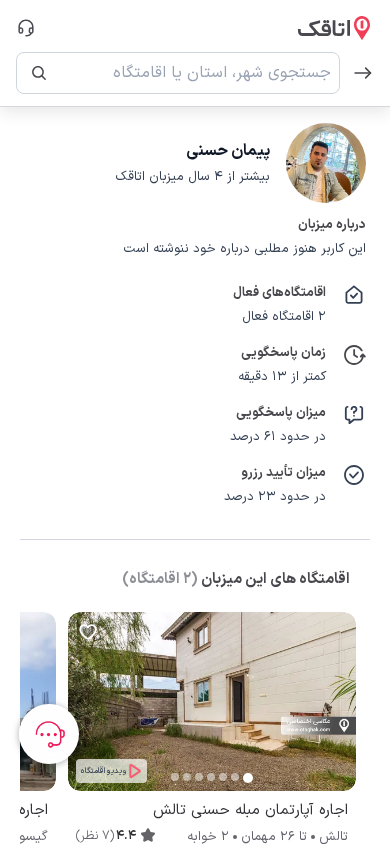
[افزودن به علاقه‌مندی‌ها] (88, 632)
